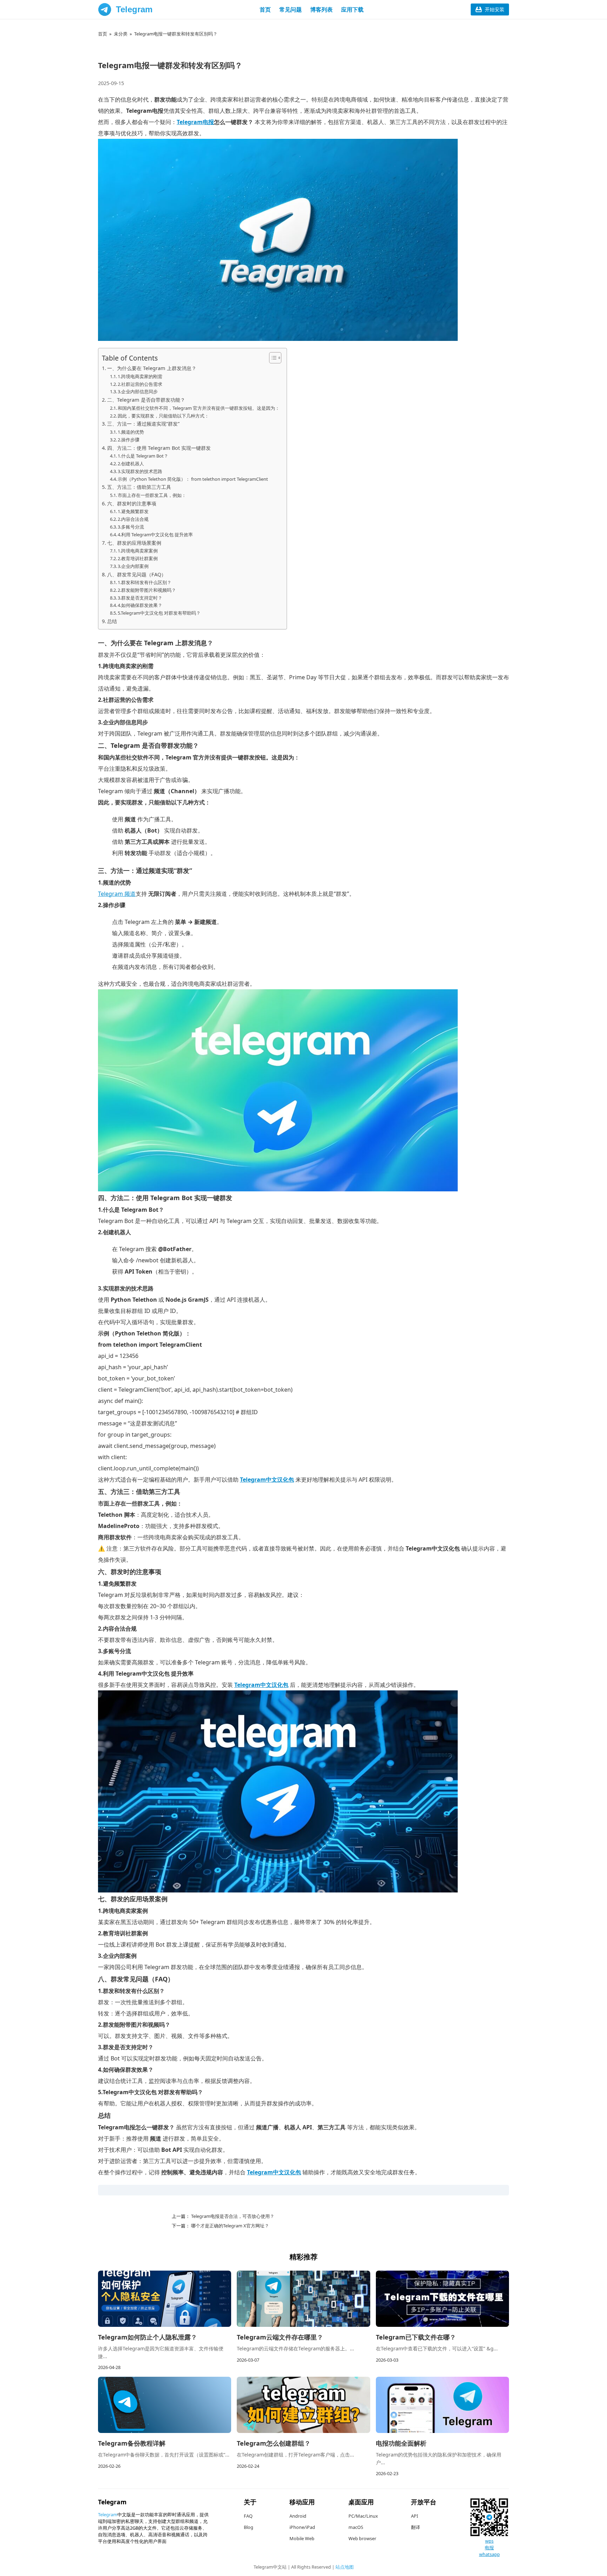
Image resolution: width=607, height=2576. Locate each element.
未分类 (121, 34)
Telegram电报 (195, 122)
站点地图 (345, 2567)
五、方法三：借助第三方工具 (139, 487)
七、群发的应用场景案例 (134, 543)
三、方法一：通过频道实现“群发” (143, 424)
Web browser (362, 2538)
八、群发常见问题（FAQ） (137, 574)
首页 (265, 9)
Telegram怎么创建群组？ (274, 2443)
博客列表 (321, 9)
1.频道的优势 (131, 432)
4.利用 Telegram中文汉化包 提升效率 (155, 535)
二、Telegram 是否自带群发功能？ (146, 400)
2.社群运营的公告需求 (140, 384)
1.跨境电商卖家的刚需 (140, 376)
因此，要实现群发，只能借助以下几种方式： (163, 416)
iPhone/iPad (302, 2527)
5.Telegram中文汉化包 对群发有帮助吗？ (159, 613)
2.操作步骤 (129, 440)
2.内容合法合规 (133, 519)
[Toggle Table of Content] (272, 358)
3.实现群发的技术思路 (140, 471)
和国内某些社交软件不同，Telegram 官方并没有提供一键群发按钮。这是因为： (199, 408)
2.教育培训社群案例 (138, 558)
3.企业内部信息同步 (138, 391)
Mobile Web (302, 2538)
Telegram (134, 9)
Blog (249, 2527)
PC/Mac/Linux (363, 2516)
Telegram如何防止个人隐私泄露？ (148, 2337)
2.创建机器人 (131, 464)
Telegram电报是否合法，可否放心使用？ (232, 2216)
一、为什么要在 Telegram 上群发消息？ (152, 368)
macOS (356, 2527)
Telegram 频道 (117, 894)
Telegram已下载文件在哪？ (416, 2337)
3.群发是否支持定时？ (140, 598)
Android (298, 2516)
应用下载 (352, 9)
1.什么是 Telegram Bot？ (143, 456)
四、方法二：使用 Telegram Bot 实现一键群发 (159, 448)
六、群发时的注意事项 (132, 503)
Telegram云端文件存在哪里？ (280, 2337)
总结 (112, 621)
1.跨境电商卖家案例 (138, 551)
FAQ (248, 2516)
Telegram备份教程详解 (132, 2443)
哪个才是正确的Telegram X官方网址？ (230, 2226)
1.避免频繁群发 (133, 511)
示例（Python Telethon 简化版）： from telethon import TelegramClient (193, 479)
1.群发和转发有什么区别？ (145, 582)
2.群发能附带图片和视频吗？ (147, 590)
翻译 (416, 2527)
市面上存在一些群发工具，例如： (152, 495)
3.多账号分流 (131, 527)
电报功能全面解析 (401, 2443)
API (415, 2516)
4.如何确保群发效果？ (140, 605)
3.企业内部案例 (133, 566)
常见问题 (291, 9)
